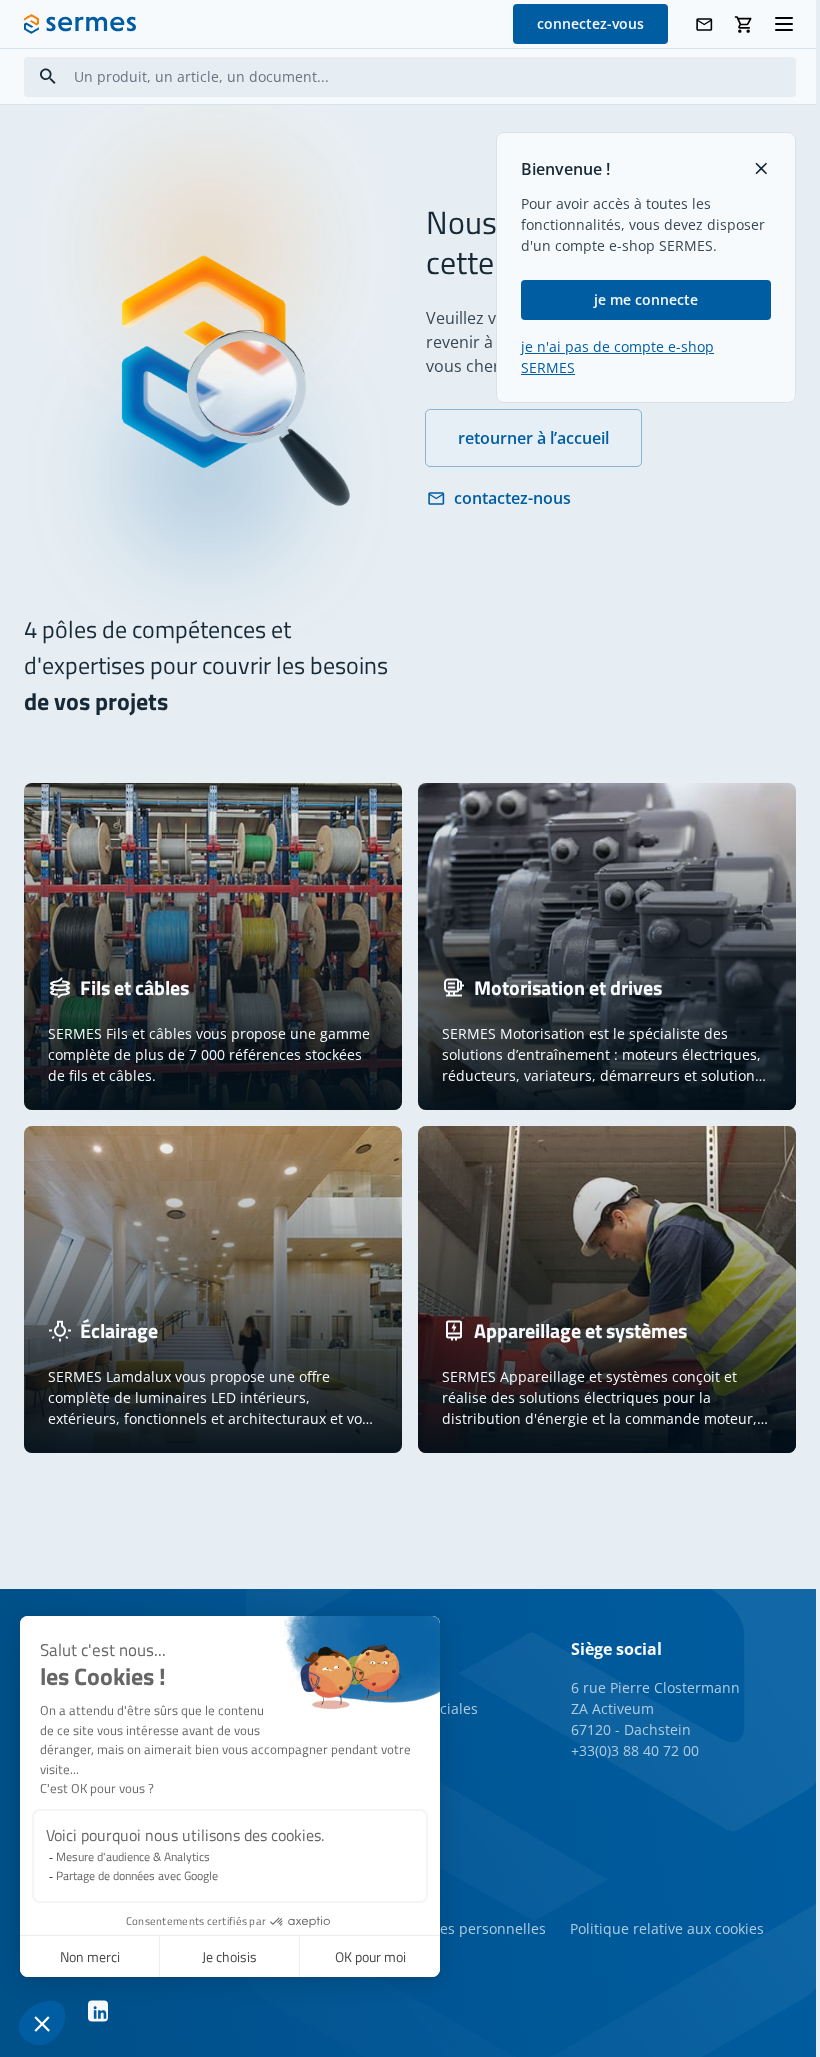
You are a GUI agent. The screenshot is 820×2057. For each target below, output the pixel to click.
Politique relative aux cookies (667, 1928)
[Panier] (744, 24)
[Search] (48, 76)
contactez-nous (512, 498)
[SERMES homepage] (80, 24)
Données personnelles (471, 1928)
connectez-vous (590, 23)
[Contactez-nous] (704, 24)
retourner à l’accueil (533, 438)
